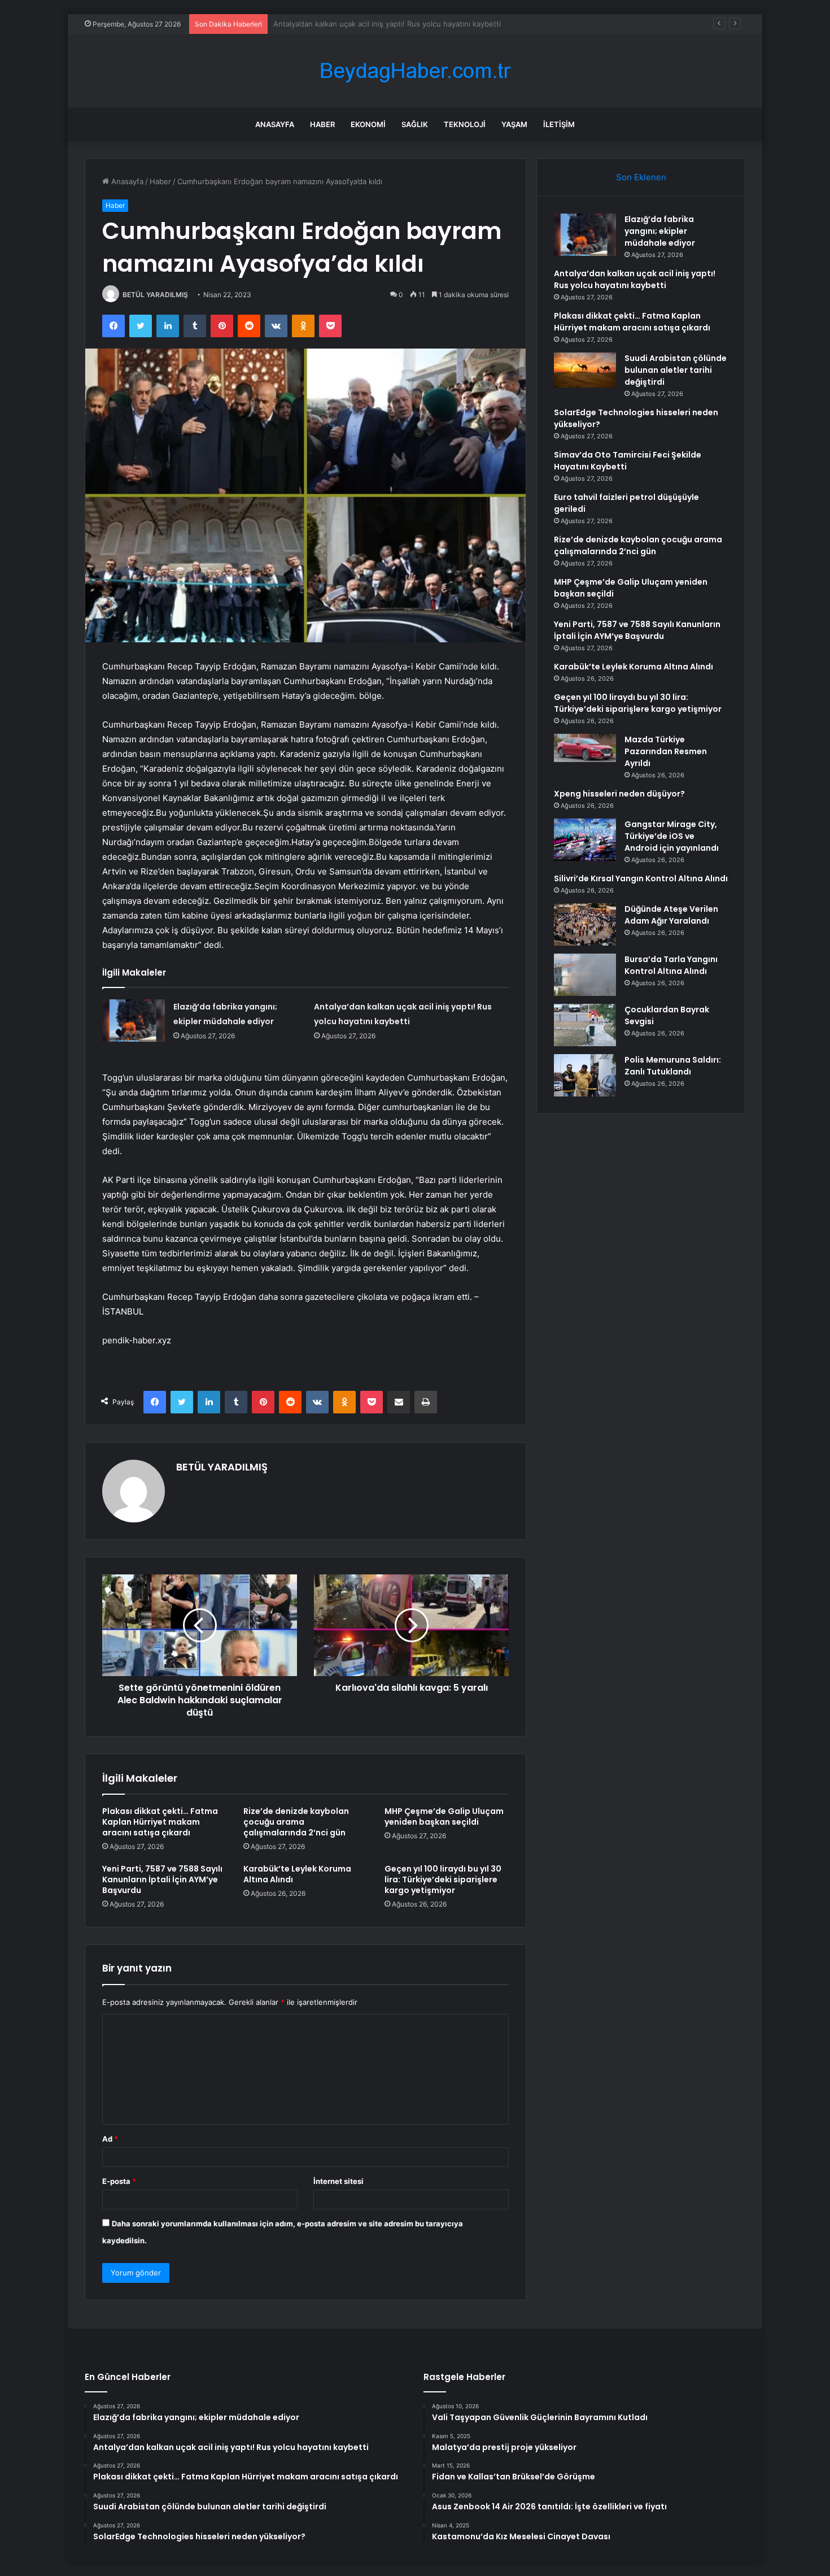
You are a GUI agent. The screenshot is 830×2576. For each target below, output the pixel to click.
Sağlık (415, 124)
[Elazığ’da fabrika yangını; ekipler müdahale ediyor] (134, 1021)
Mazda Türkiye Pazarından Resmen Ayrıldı (666, 751)
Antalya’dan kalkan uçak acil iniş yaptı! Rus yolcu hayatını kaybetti (635, 279)
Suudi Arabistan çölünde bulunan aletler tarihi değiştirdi (676, 370)
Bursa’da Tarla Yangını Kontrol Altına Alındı (671, 965)
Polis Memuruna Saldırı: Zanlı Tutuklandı (673, 1066)
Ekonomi (368, 124)
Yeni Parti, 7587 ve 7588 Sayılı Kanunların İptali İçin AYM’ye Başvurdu (162, 1879)
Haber (322, 124)
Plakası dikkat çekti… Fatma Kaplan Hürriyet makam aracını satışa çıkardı (399, 24)
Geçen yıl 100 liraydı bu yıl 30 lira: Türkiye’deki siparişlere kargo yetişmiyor (443, 1879)
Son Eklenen (641, 177)
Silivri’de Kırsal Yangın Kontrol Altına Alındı (641, 878)
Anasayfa (275, 124)
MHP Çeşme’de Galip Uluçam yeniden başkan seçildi (444, 1816)
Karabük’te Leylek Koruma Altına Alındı (297, 1874)
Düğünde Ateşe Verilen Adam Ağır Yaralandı (671, 915)
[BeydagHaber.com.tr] (415, 71)
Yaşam (514, 124)
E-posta (119, 2181)
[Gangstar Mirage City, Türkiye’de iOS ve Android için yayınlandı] (585, 840)
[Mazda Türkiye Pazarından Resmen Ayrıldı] (585, 748)
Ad (110, 2139)
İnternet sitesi (338, 2181)
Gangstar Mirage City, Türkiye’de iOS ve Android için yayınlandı (672, 836)
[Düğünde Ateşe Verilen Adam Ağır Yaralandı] (585, 924)
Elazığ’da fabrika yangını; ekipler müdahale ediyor (660, 231)
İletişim (559, 124)
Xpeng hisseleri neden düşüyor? (619, 794)
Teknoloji (465, 124)
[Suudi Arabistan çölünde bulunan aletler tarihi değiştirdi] (585, 370)
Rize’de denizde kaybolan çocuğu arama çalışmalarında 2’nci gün (296, 1822)
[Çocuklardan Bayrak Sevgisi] (585, 1025)
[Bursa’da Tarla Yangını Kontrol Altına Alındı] (585, 975)
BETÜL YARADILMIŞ (155, 295)
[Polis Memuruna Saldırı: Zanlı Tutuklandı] (585, 1075)
